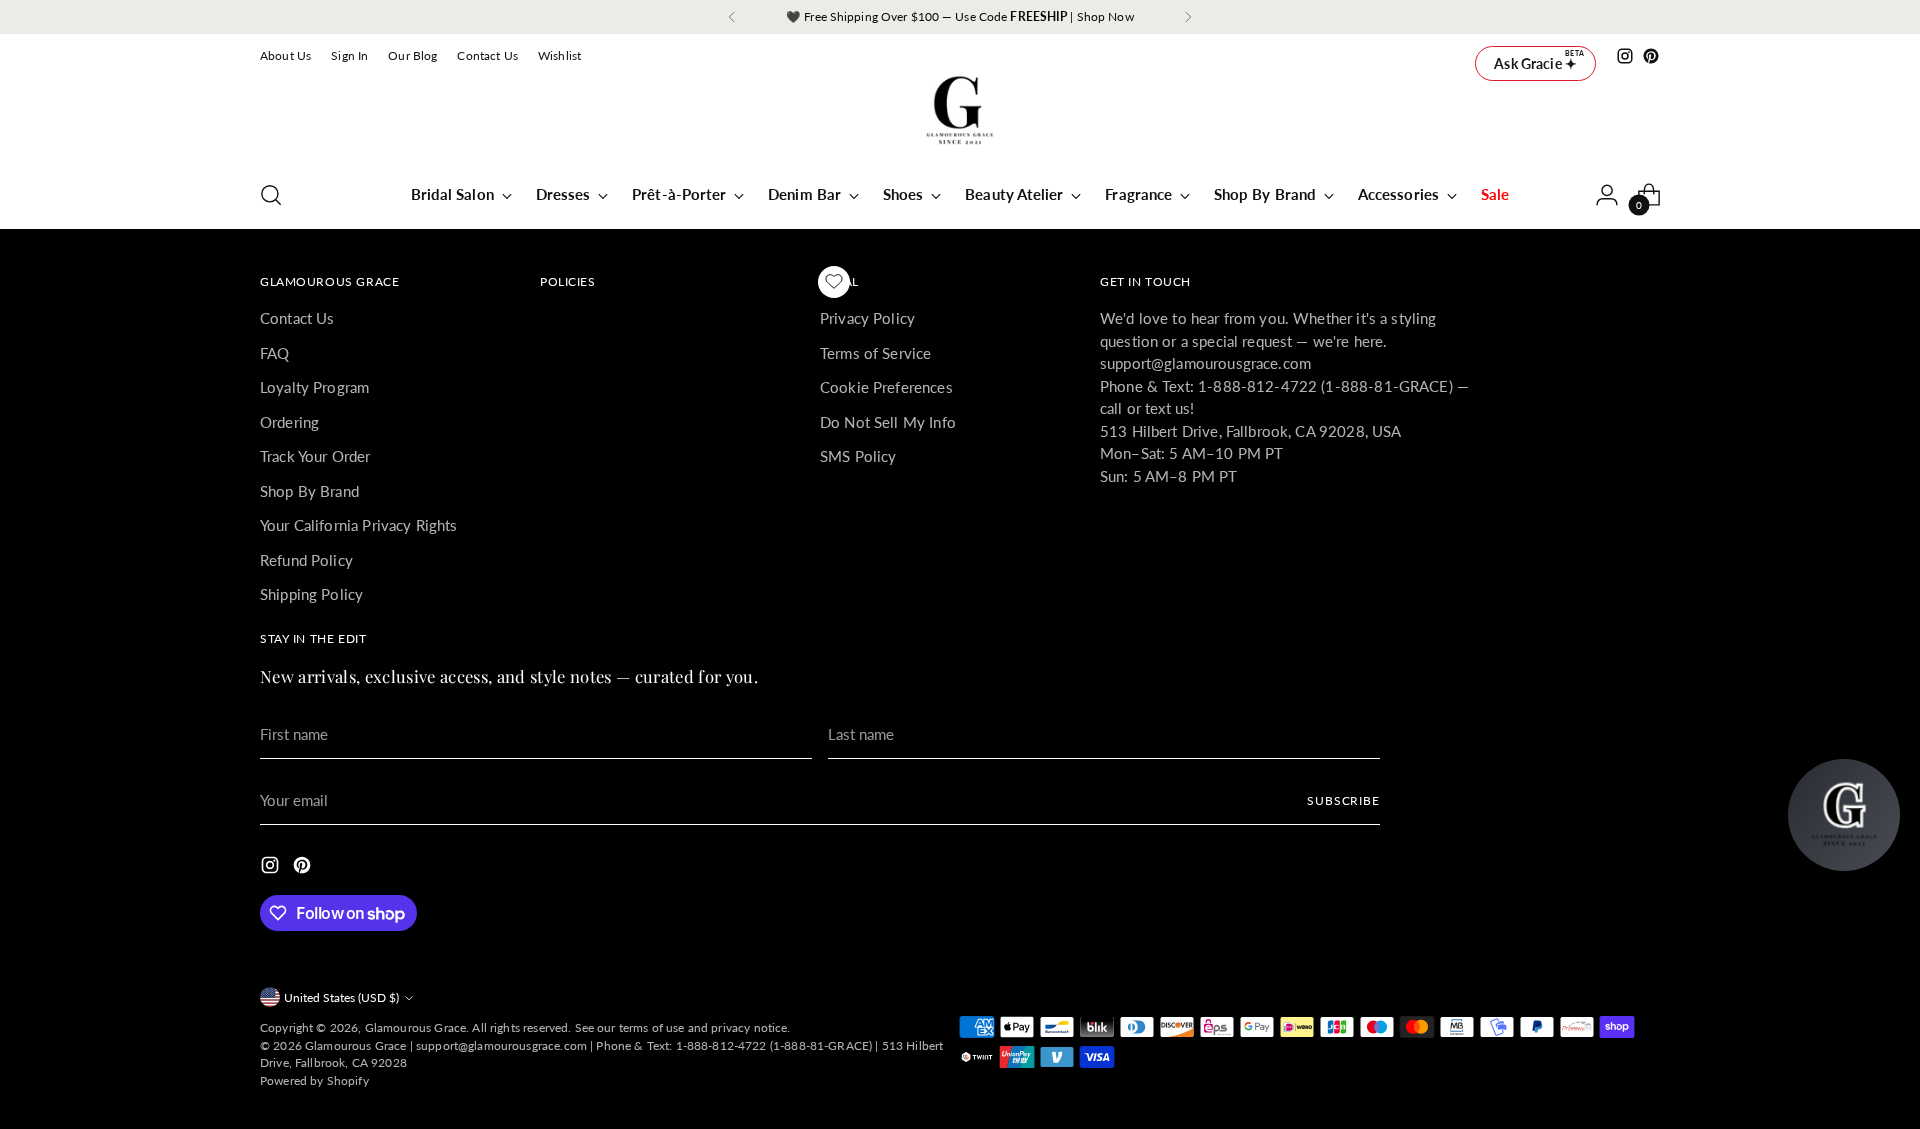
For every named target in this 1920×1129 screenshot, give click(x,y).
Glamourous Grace (415, 1027)
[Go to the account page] (1607, 195)
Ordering (289, 422)
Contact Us (297, 318)
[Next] (1188, 17)
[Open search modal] (271, 195)
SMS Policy (858, 456)
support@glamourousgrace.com (501, 1045)
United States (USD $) (341, 997)
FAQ (274, 353)
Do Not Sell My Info (888, 422)
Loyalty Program (314, 387)
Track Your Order (315, 456)
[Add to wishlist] (834, 282)
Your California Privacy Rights (359, 525)
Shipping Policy (311, 594)
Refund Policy (306, 560)
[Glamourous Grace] (960, 117)
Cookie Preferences (886, 387)
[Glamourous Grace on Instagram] (1625, 56)
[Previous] (732, 17)
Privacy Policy (867, 318)
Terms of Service (875, 353)
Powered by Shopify (314, 1080)
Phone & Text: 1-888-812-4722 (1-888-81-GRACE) (734, 1045)
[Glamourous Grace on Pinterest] (1651, 56)
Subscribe (1343, 800)
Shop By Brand (309, 491)
